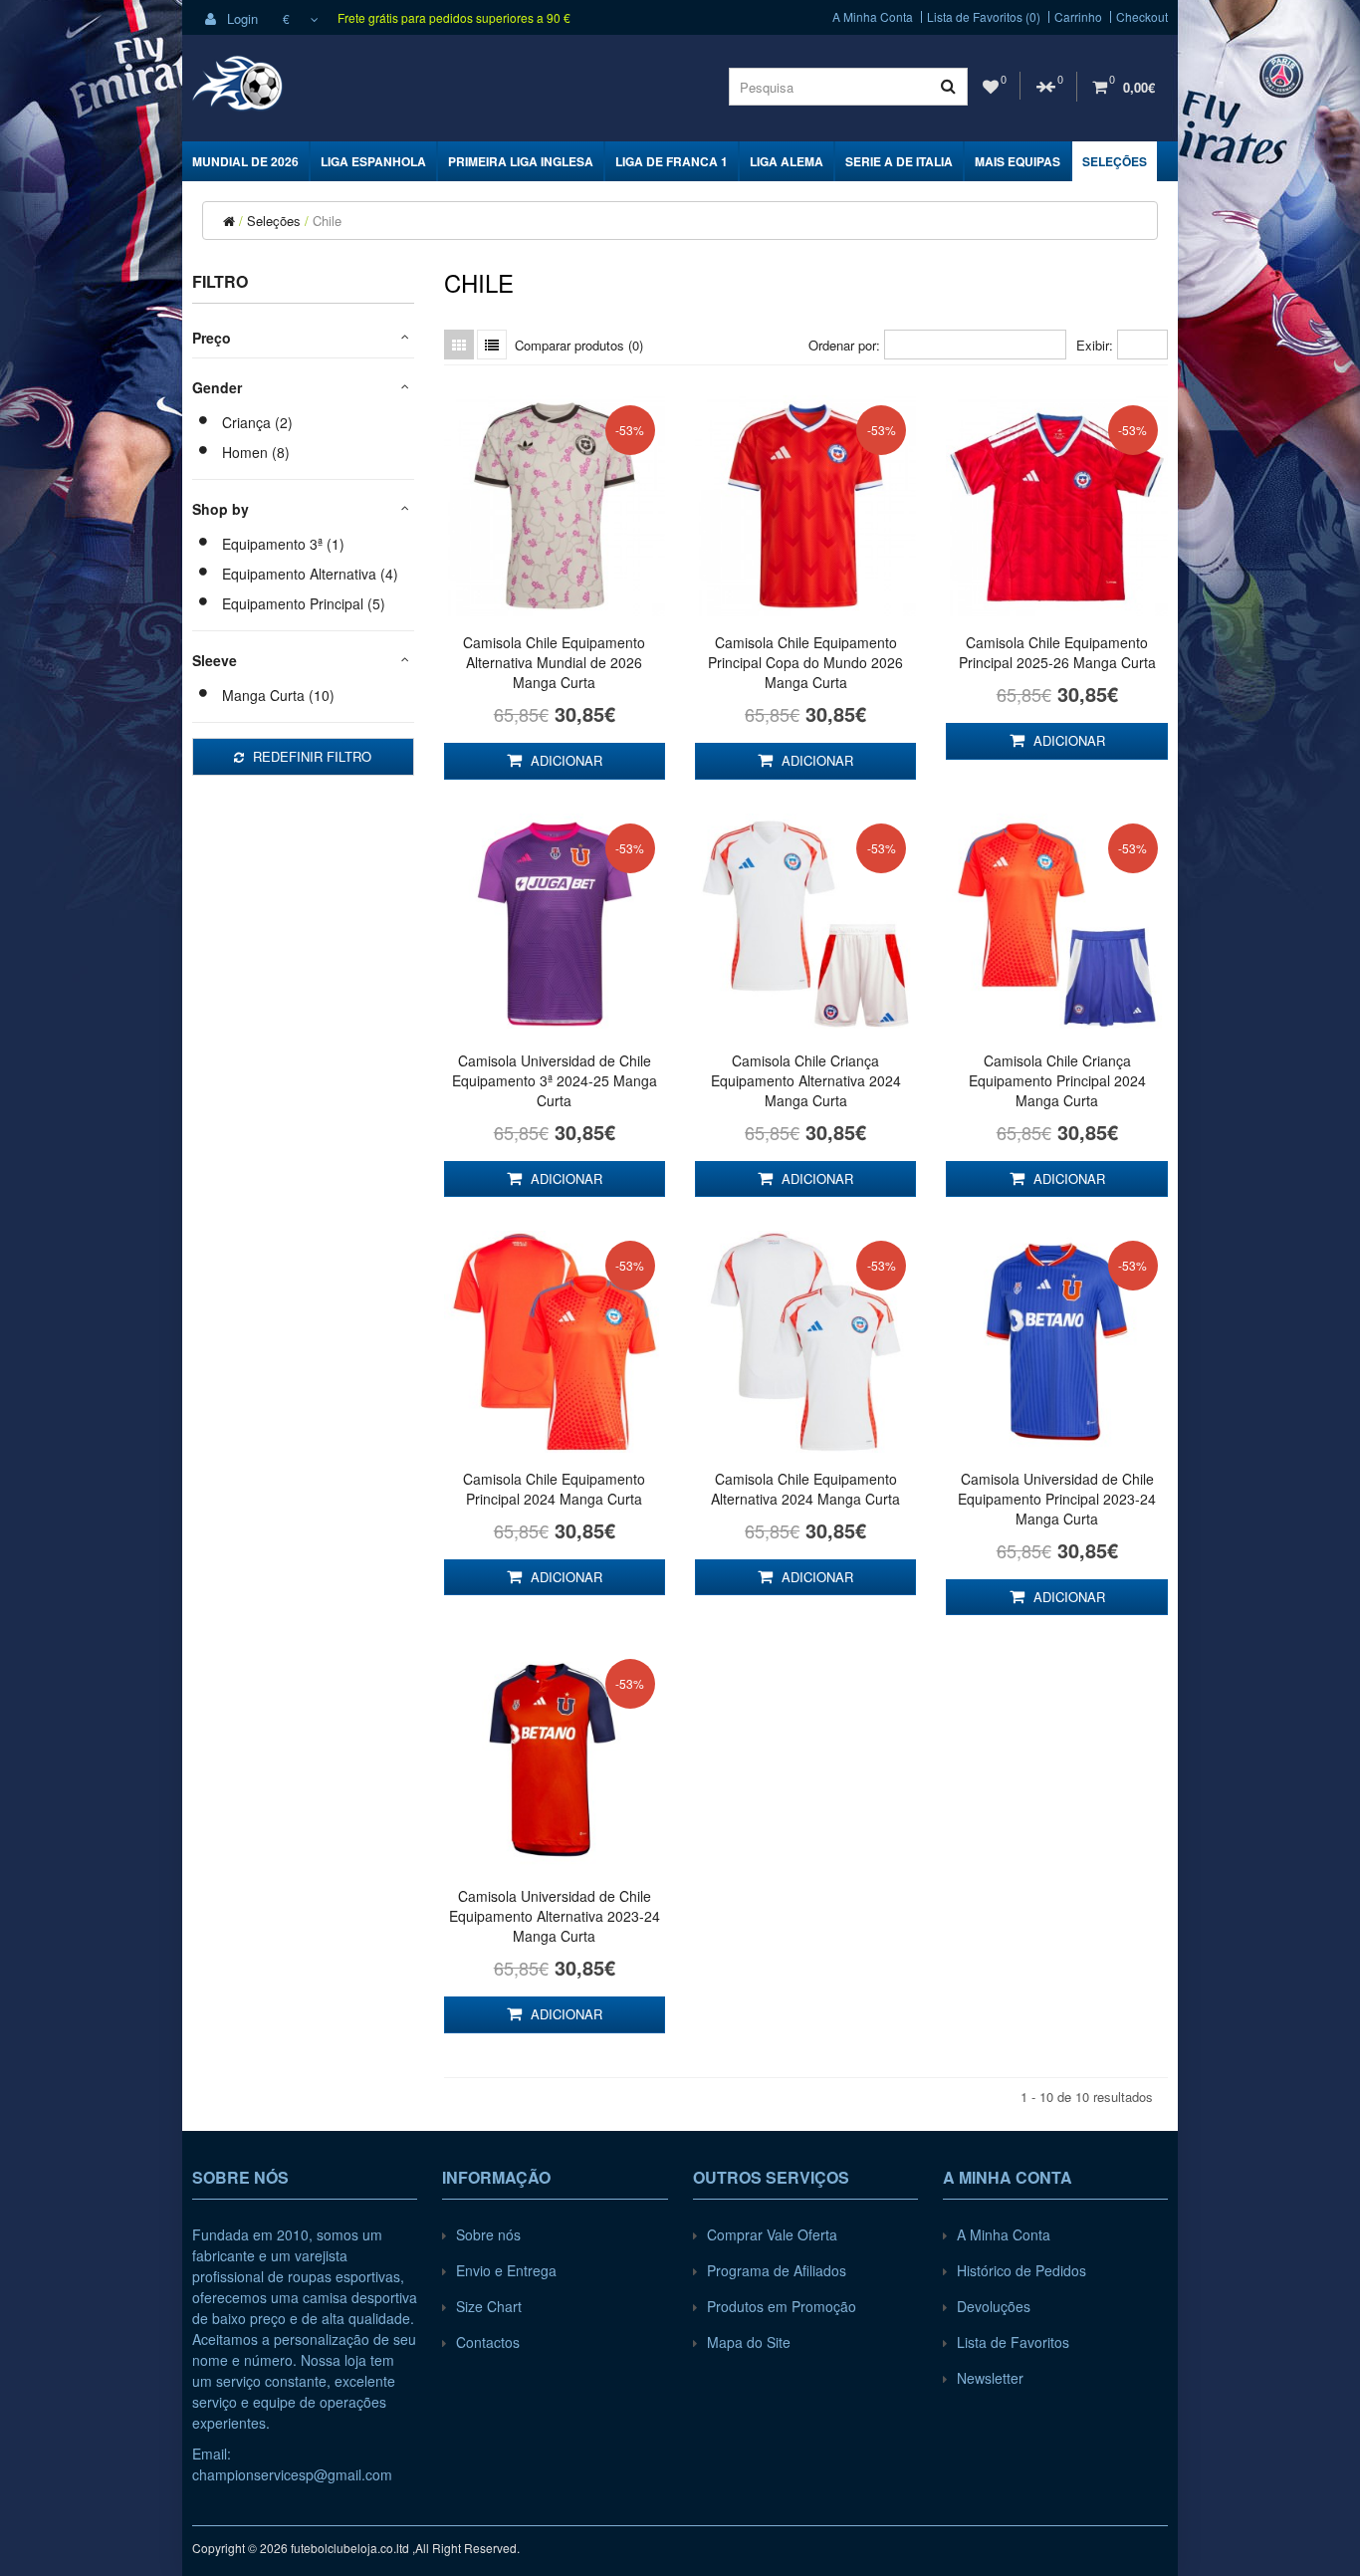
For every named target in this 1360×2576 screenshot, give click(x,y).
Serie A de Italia (899, 161)
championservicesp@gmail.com (292, 2474)
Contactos (488, 2342)
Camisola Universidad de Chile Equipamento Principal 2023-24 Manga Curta (1057, 1499)
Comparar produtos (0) (579, 345)
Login (240, 18)
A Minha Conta (873, 17)
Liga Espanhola (373, 161)
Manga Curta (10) (278, 695)
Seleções (1115, 161)
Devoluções (994, 2306)
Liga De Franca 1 (672, 161)
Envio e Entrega (506, 2270)
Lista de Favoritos (1013, 2342)
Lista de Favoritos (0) (984, 17)
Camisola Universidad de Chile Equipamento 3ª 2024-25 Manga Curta (555, 1080)
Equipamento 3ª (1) (283, 544)
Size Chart (489, 2306)
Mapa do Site (749, 2342)
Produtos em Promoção (782, 2306)
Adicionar (565, 760)
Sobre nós (488, 2234)
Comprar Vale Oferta (772, 2234)
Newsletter (990, 2378)
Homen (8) (256, 452)
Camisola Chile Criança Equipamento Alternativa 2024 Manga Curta (806, 1080)
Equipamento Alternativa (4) (310, 574)
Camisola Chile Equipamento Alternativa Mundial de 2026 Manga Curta (554, 662)
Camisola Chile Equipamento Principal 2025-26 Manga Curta (1057, 652)
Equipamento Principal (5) (304, 603)
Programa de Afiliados (777, 2270)
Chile (327, 221)
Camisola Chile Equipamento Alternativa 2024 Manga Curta (805, 1489)
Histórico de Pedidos (1021, 2270)
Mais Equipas (1018, 161)
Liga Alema (787, 161)
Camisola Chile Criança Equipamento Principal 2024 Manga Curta (1057, 1080)
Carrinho (1078, 17)
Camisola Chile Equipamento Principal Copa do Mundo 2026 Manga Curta (805, 662)
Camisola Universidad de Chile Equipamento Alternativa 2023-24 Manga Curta (555, 1916)
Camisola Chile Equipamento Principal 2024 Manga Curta (554, 1489)
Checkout (1142, 17)
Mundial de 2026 (245, 161)
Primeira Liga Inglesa (521, 161)
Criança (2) (257, 422)
